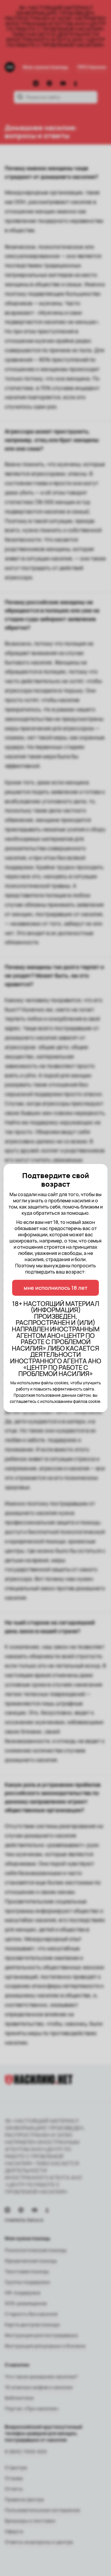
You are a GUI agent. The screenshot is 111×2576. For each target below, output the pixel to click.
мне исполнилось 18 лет (55, 1288)
